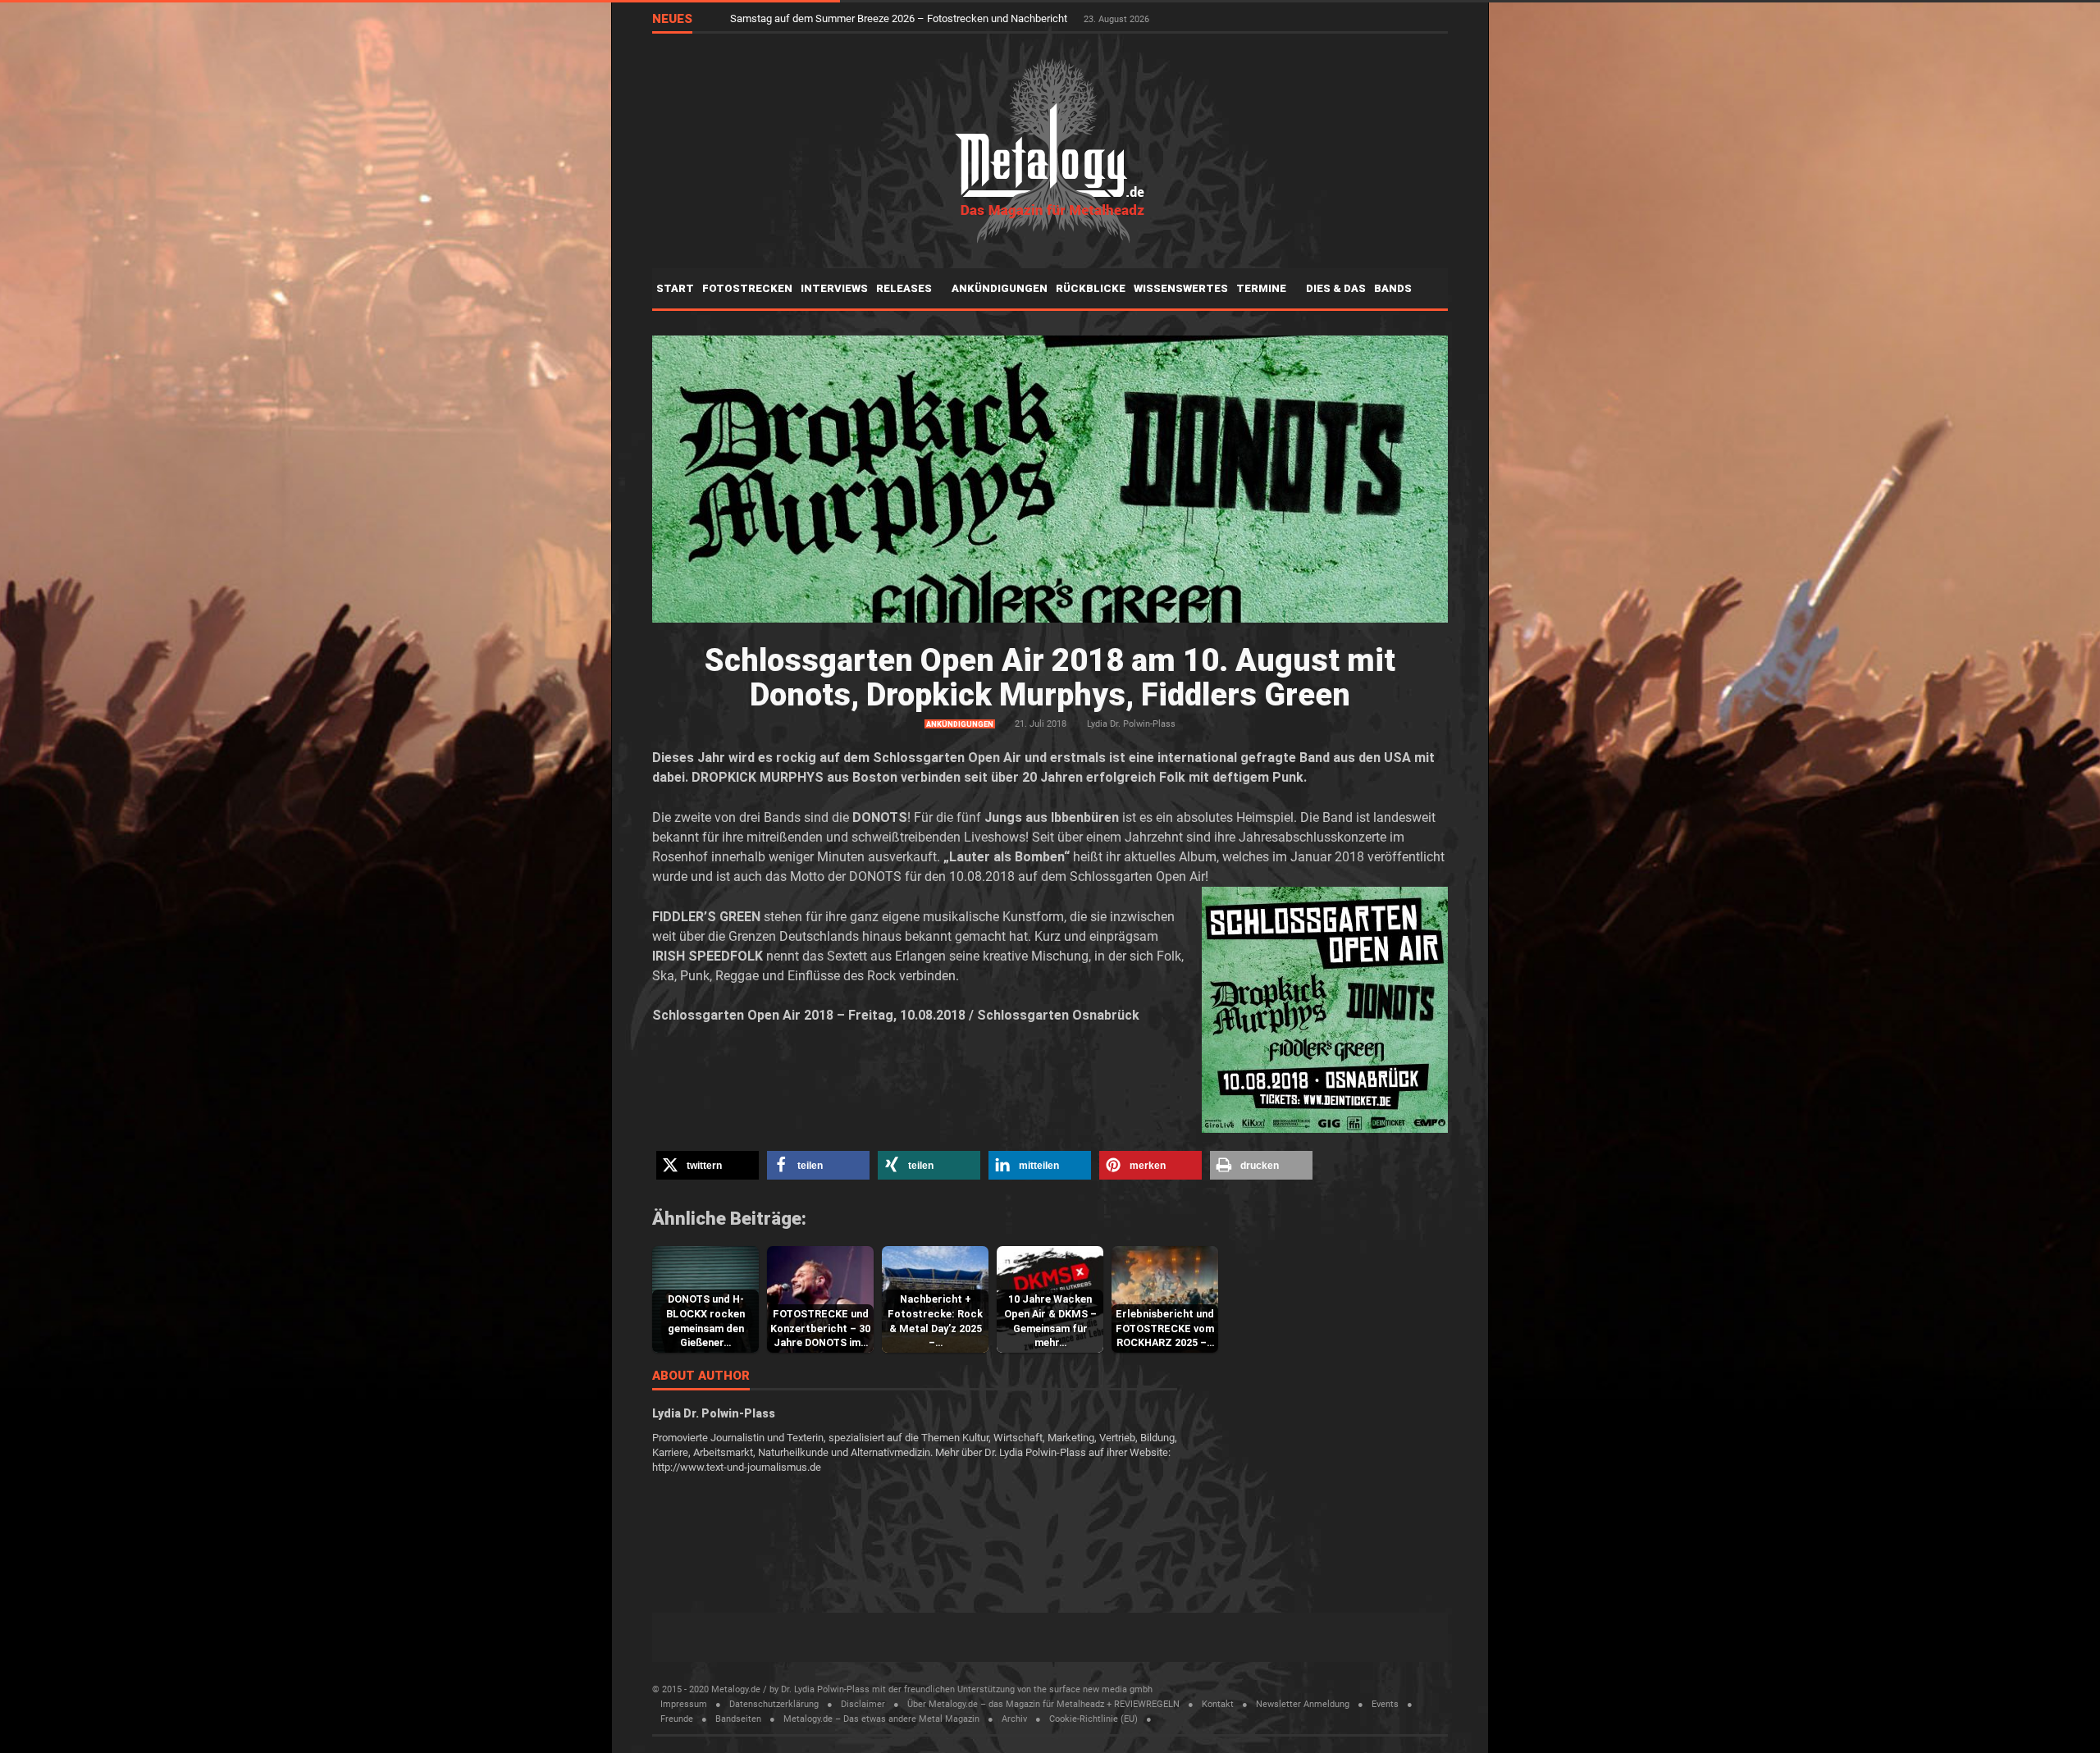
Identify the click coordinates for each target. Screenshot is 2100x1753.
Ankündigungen (1000, 288)
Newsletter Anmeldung (1303, 1704)
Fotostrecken (747, 288)
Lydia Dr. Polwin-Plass (1131, 724)
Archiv (1014, 1719)
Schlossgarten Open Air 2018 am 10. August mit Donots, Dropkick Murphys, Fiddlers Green (1050, 678)
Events (1385, 1704)
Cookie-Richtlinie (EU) (1093, 1719)
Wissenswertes (1181, 288)
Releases (905, 288)
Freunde (677, 1719)
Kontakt (1218, 1704)
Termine (1262, 288)
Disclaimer (863, 1704)
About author (701, 1376)
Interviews (834, 288)
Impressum (684, 1704)
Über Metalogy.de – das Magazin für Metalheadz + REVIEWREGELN (1043, 1704)
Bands (1394, 288)
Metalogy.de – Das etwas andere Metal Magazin (881, 1719)
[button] (708, 1165)
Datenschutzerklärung (774, 1704)
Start (675, 288)
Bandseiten (738, 1719)
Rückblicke (1091, 288)
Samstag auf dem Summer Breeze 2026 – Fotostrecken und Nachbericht (900, 18)
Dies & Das (1336, 288)
